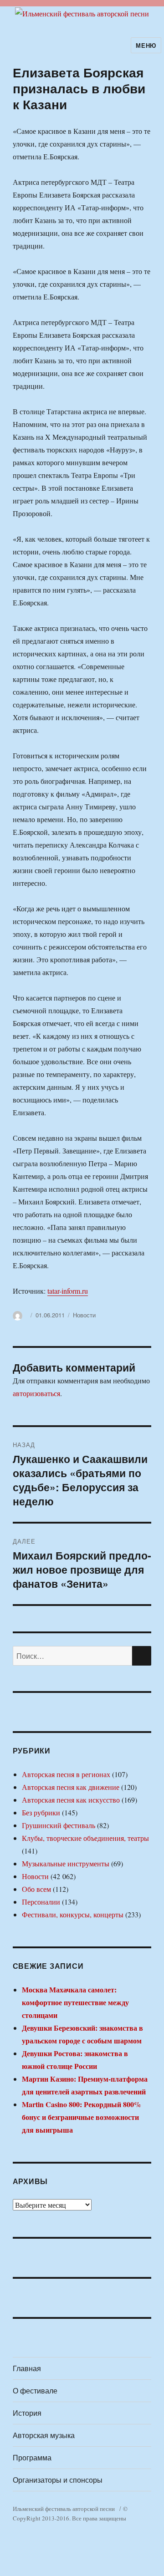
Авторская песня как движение (71, 1787)
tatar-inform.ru (68, 1291)
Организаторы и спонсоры (58, 2480)
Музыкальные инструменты (66, 1863)
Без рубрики (41, 1812)
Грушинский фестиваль (59, 1825)
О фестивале (35, 2391)
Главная (27, 2368)
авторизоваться (36, 1393)
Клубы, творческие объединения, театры (85, 1838)
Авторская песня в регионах (66, 1774)
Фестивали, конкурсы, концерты (73, 1914)
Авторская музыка (44, 2435)
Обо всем (36, 1889)
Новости (84, 1315)
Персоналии (41, 1902)
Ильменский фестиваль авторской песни (64, 2509)
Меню (146, 45)
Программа (32, 2457)
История (27, 2413)
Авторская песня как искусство (71, 1800)
